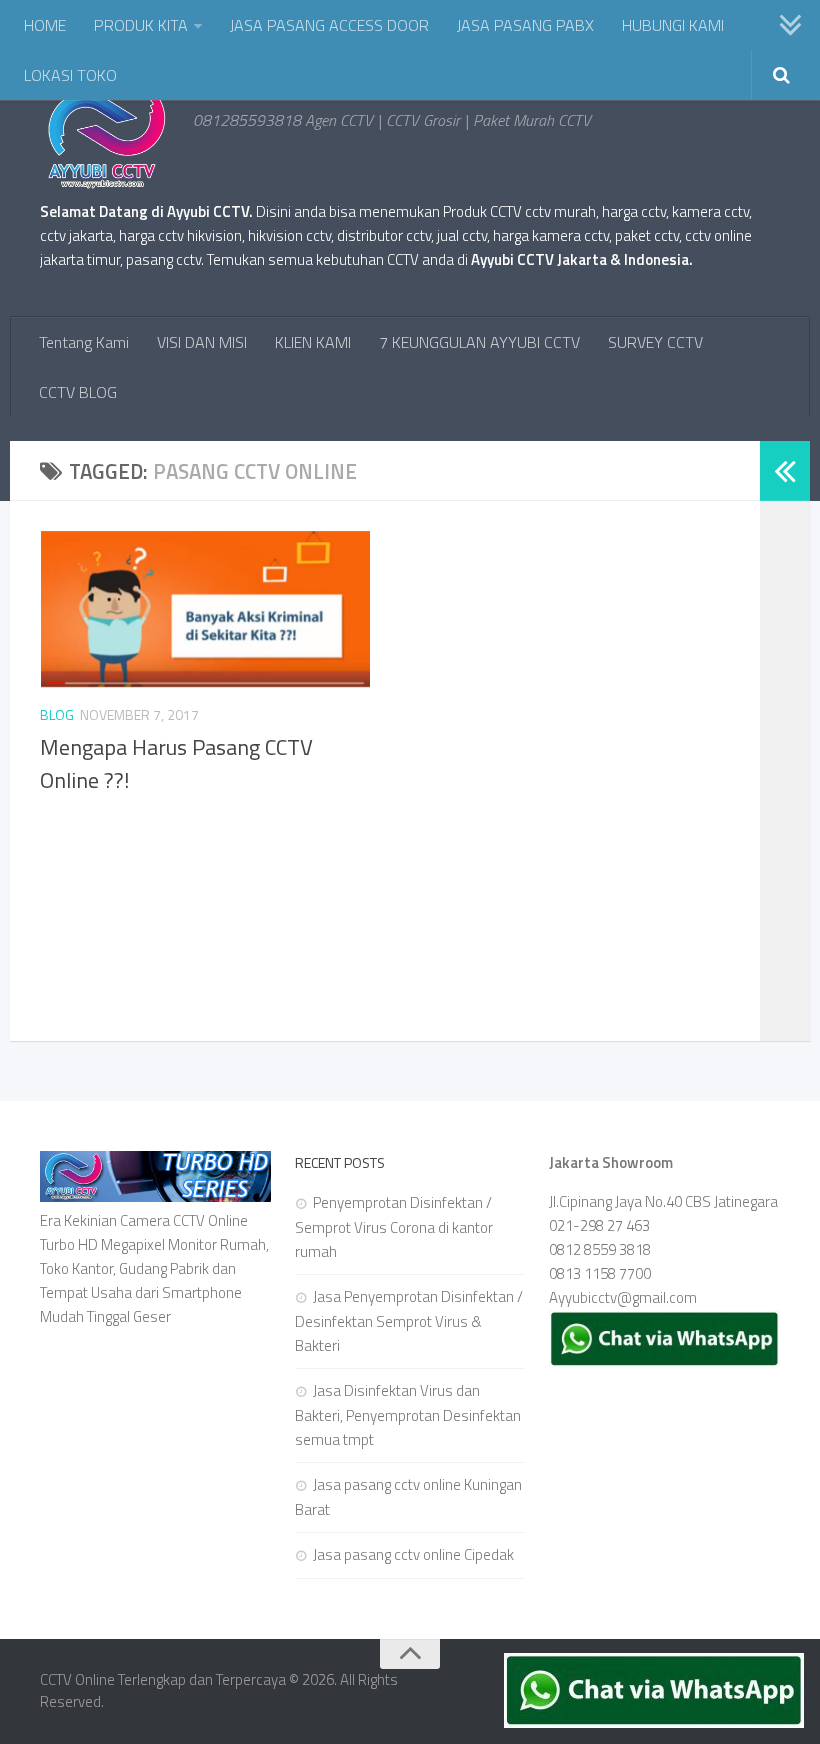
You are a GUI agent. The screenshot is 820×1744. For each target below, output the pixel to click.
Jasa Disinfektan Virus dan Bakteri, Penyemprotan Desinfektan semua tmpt (408, 1415)
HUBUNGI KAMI (673, 25)
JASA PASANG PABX (525, 25)
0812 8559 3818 (600, 1249)
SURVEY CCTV (655, 342)
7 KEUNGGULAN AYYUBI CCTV (479, 342)
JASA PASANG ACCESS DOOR (329, 25)
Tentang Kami (84, 342)
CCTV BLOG (78, 392)
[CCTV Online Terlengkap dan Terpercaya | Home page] (106, 140)
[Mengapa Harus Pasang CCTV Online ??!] (205, 609)
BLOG (57, 714)
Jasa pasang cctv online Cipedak (413, 1554)
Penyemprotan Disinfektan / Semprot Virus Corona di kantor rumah (394, 1227)
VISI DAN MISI (202, 342)
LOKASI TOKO (70, 75)
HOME (45, 25)
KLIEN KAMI (313, 342)
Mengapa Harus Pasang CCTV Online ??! (176, 763)
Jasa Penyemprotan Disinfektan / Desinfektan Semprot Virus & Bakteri (409, 1321)
